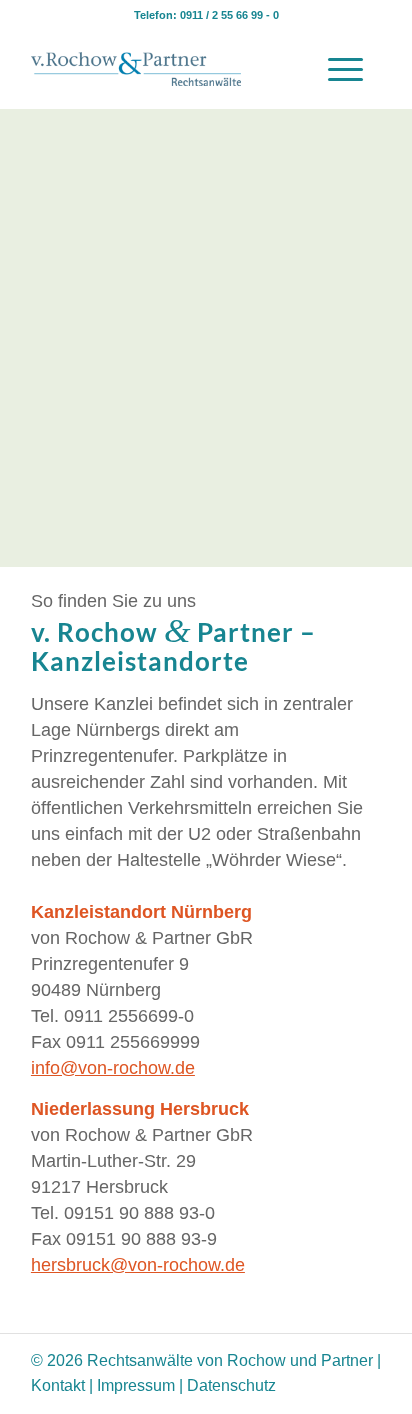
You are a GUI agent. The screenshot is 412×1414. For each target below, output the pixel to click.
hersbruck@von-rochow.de (138, 1265)
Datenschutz (231, 1385)
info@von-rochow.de (113, 1068)
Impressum (136, 1385)
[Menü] (345, 69)
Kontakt (58, 1385)
